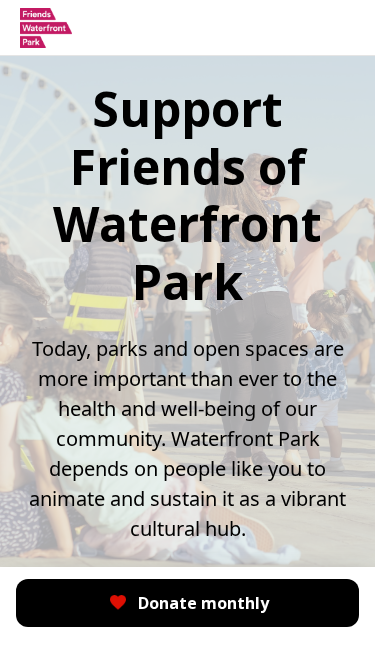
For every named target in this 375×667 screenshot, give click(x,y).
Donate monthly (203, 603)
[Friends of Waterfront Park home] (46, 28)
